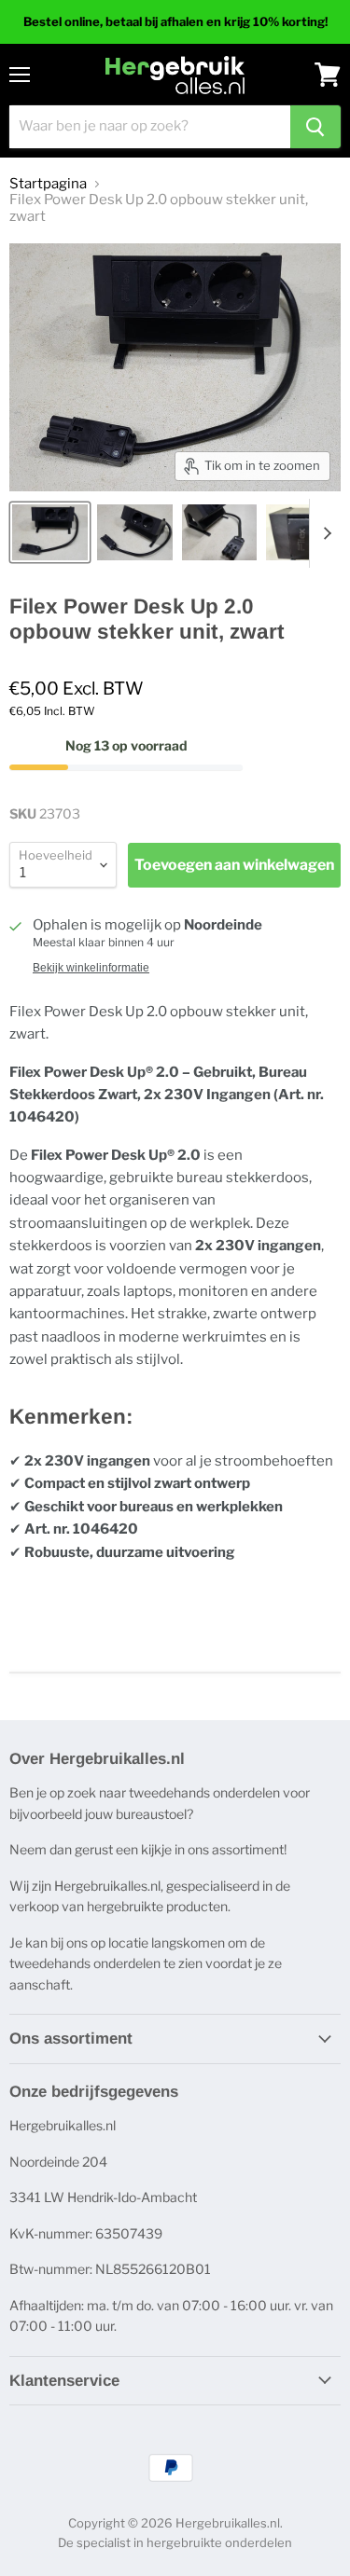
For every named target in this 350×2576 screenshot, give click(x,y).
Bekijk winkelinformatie (91, 968)
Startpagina (48, 184)
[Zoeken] (315, 127)
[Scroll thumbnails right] (324, 533)
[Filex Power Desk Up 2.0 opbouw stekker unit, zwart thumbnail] (50, 532)
